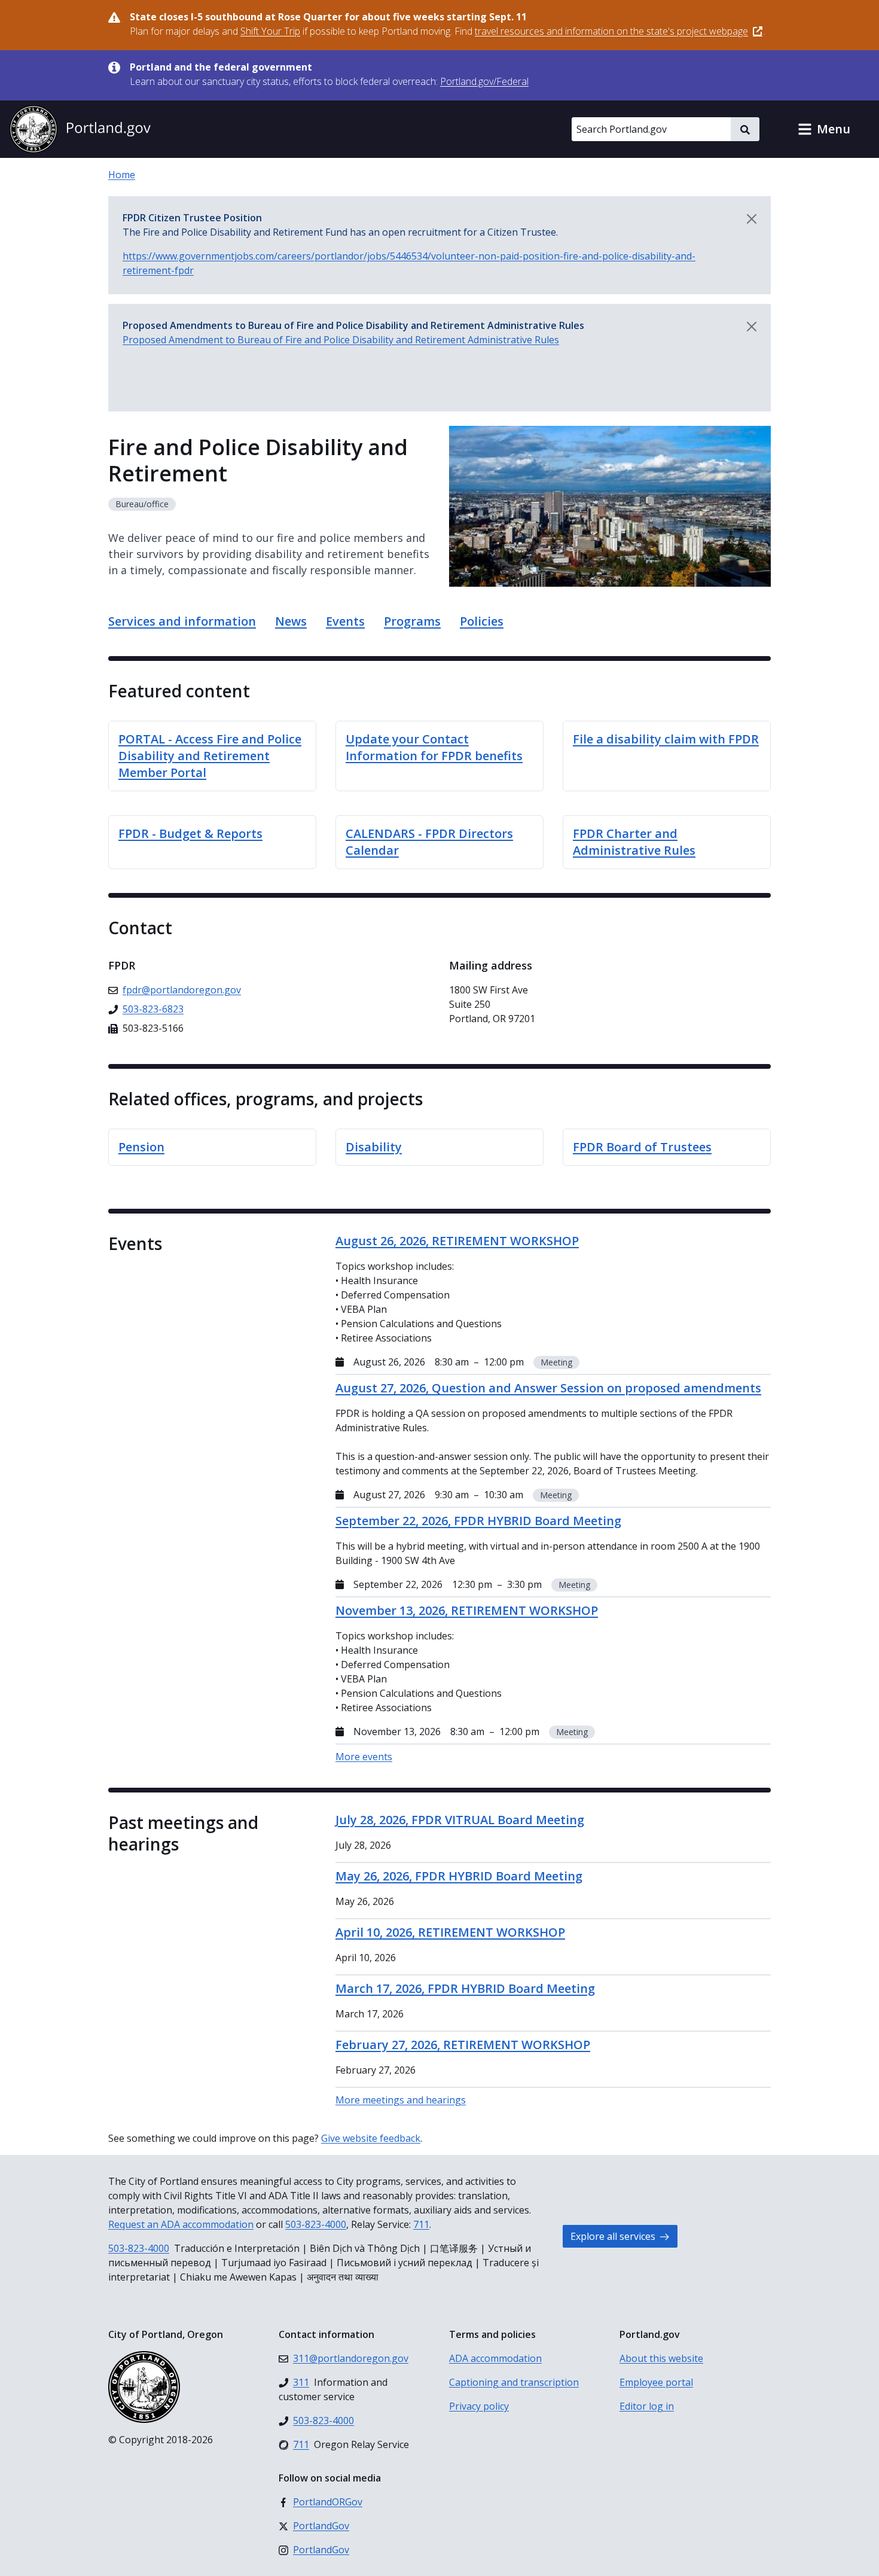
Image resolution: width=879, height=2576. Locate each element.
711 (421, 2224)
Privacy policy (479, 2406)
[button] (824, 129)
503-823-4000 (316, 2224)
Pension (141, 1147)
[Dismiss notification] (752, 219)
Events (345, 621)
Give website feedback (371, 2138)
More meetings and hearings (401, 2100)
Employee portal (656, 2382)
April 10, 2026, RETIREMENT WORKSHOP (450, 1932)
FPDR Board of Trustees (642, 1147)
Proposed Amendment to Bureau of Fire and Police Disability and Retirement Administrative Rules (341, 340)
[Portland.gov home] (80, 129)
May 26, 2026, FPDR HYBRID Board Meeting (459, 1876)
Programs (412, 621)
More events (364, 1757)
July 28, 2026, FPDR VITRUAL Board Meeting (460, 1820)
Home (122, 175)
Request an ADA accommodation (181, 2224)
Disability (374, 1147)
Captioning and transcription (514, 2382)
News (291, 621)
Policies (482, 621)
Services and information (182, 621)
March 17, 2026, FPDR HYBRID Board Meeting (465, 1988)
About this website (661, 2358)
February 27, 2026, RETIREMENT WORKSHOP (463, 2045)
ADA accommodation (495, 2358)
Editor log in (647, 2406)
